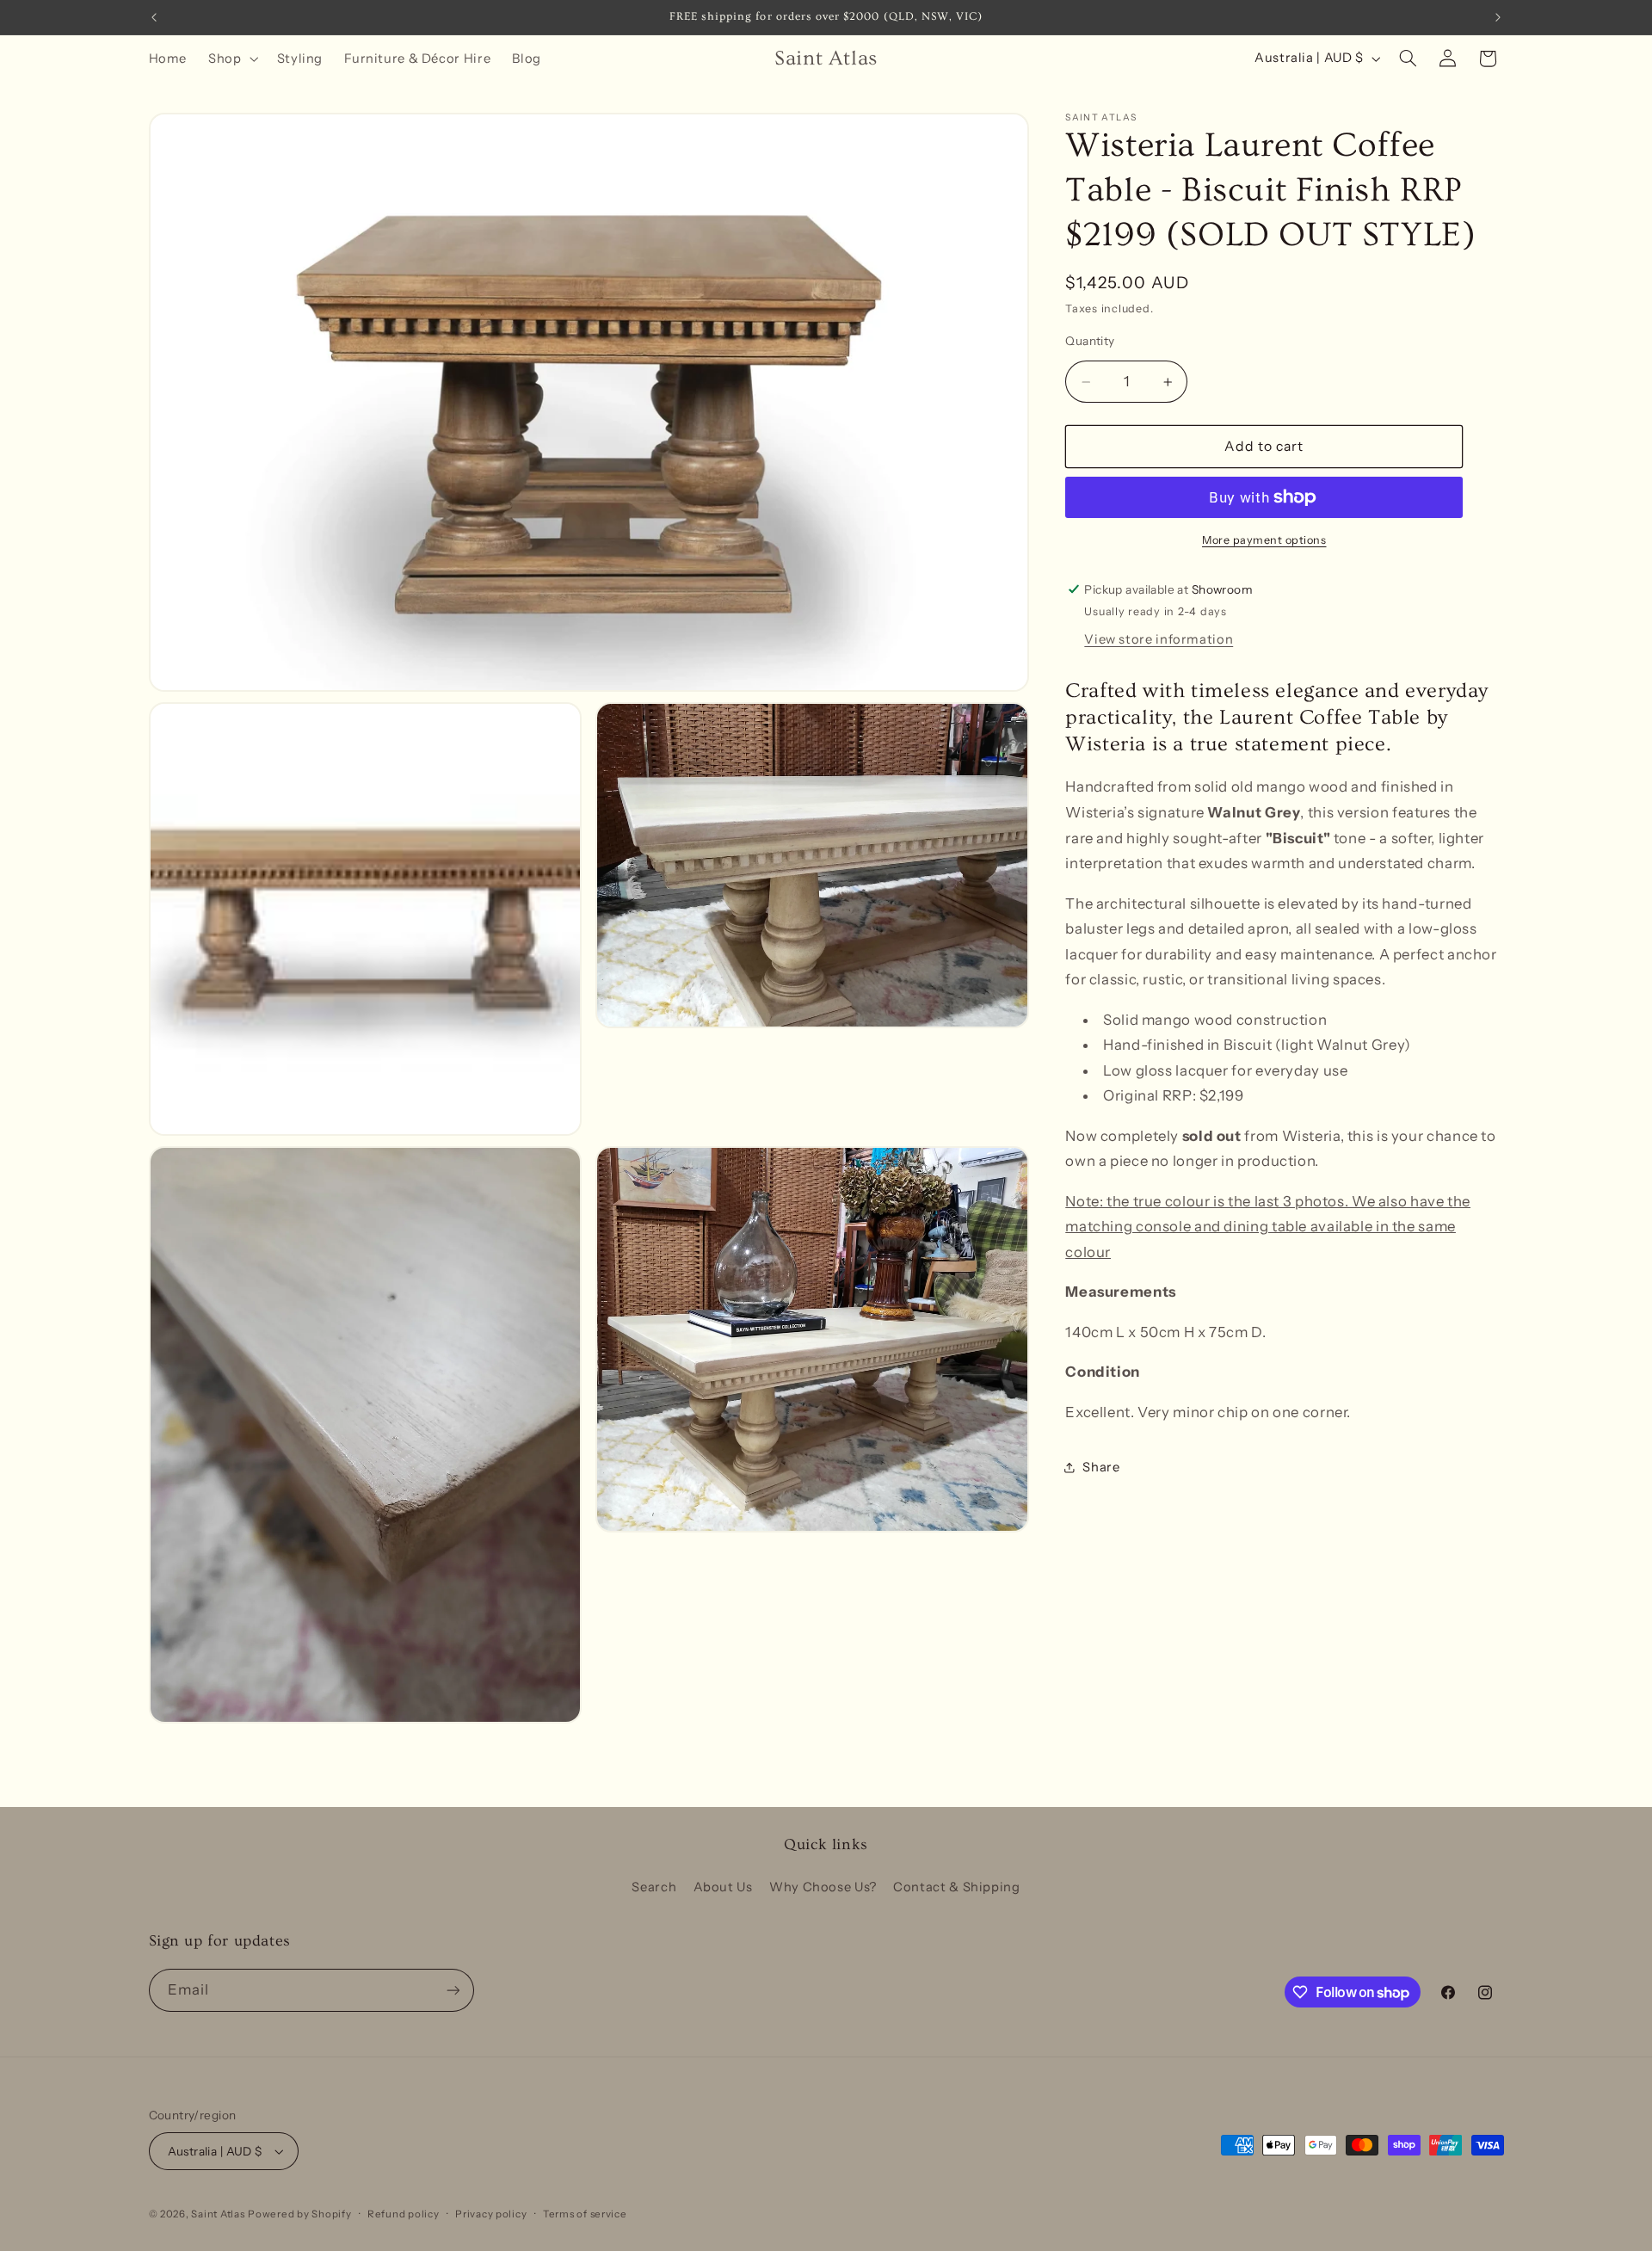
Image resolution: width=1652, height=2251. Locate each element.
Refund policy (404, 2214)
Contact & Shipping (956, 1887)
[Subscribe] (453, 1990)
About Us (723, 1887)
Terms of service (585, 2214)
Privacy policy (491, 2214)
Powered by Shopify (299, 2214)
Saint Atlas (218, 2214)
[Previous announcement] (154, 17)
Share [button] (1101, 1467)
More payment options (1264, 540)
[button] (232, 59)
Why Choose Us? (823, 1887)
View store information (1159, 639)
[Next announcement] (1498, 17)
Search (654, 1887)
